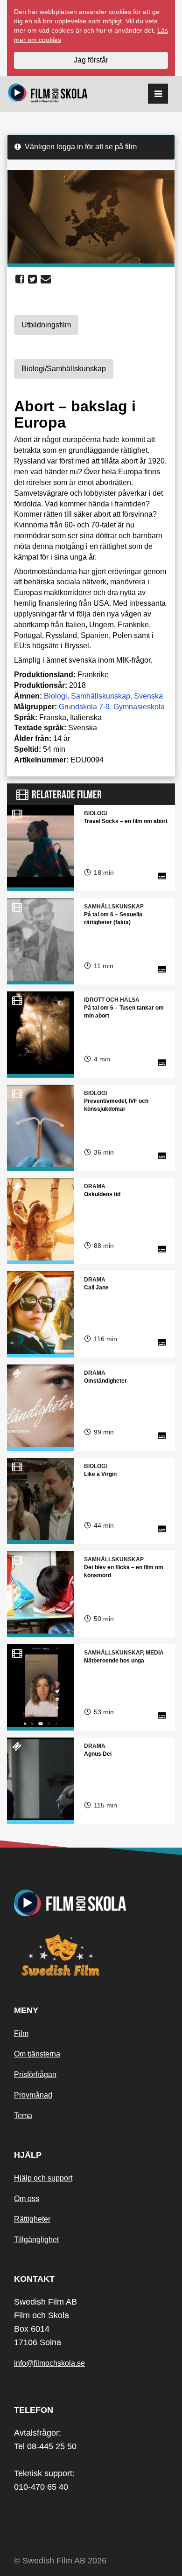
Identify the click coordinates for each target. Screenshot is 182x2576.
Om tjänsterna (37, 2054)
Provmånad (33, 2095)
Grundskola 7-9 (84, 707)
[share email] (46, 279)
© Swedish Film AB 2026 (60, 2561)
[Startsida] (48, 94)
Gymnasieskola (139, 707)
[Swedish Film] (91, 1955)
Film (21, 2033)
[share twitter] (32, 279)
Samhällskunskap (101, 696)
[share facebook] (20, 279)
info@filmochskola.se (49, 2363)
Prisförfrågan (35, 2074)
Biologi (56, 696)
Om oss (27, 2199)
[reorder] (158, 94)
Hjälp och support (43, 2178)
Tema (23, 2116)
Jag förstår (91, 60)
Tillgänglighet (36, 2240)
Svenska (148, 696)
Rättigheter (32, 2219)
